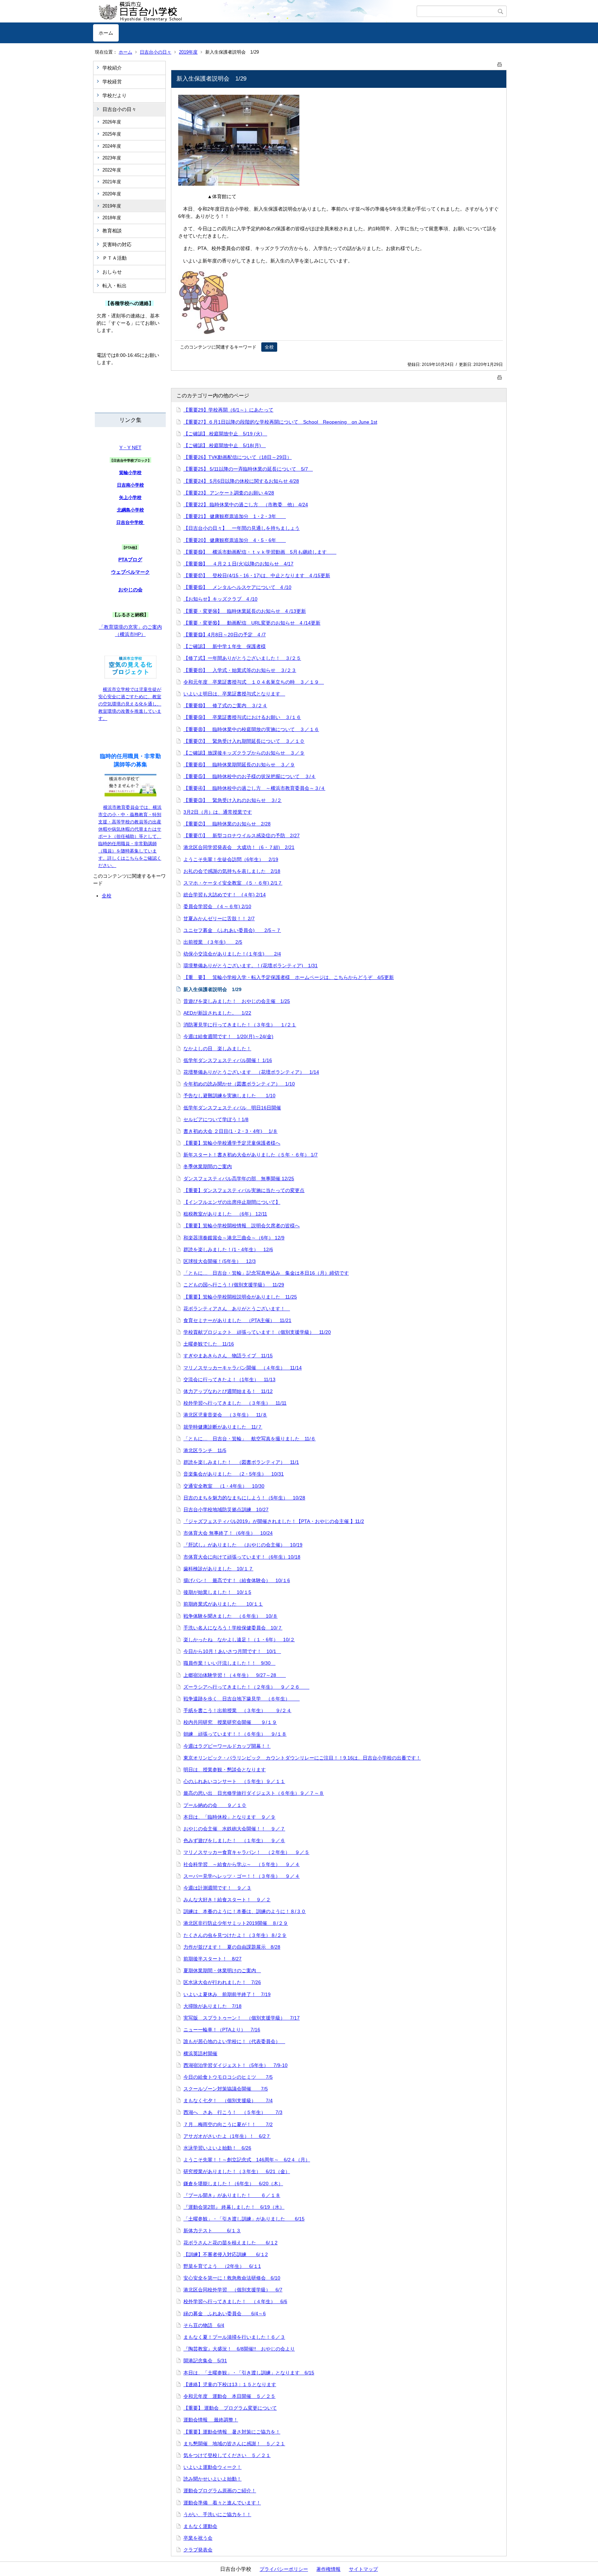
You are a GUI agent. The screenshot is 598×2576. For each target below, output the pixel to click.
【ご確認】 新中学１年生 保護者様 (225, 646)
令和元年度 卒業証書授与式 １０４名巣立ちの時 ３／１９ (254, 682)
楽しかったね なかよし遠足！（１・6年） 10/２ (239, 1640)
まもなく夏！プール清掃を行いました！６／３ (234, 2337)
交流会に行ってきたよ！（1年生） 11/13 (229, 1379)
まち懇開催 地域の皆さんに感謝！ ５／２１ (234, 2444)
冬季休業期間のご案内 (208, 1166)
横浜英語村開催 (200, 2053)
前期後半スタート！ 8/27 (212, 1959)
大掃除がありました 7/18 (212, 2006)
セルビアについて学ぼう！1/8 (216, 1119)
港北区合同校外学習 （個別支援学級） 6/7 (233, 2290)
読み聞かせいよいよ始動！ (212, 2479)
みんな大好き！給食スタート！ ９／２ (227, 1900)
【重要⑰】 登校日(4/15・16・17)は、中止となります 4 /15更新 (257, 575)
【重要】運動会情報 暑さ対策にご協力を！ (232, 2432)
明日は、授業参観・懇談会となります (225, 1770)
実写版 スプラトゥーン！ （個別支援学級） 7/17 (242, 2018)
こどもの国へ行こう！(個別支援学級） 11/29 (234, 1285)
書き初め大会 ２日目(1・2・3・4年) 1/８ (230, 1131)
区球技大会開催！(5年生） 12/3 (220, 1261)
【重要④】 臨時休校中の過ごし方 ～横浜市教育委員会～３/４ (254, 788)
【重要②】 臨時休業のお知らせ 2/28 (227, 824)
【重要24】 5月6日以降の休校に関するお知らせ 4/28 (241, 481)
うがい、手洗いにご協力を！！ (217, 2514)
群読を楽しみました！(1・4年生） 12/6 (228, 1249)
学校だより (115, 95)
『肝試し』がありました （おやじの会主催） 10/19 (243, 1545)
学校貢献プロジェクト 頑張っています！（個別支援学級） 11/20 (257, 1332)
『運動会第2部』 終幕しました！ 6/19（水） (234, 2207)
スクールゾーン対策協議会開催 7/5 (226, 2089)
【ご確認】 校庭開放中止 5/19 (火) (225, 434)
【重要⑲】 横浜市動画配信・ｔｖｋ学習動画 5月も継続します (260, 552)
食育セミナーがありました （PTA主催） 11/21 (237, 1320)
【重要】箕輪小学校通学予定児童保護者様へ (232, 1143)
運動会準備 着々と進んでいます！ (222, 2503)
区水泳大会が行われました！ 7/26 (222, 1982)
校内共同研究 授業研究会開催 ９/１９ (230, 1722)
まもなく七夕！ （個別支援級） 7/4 (228, 2100)
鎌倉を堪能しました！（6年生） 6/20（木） (233, 2183)
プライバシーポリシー (284, 2569)
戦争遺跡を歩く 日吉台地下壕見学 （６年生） (242, 1699)
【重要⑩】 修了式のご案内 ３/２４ (225, 705)
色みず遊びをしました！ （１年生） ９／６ (234, 1840)
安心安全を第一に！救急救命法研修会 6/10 (232, 2278)
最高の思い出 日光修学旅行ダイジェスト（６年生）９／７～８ (254, 1793)
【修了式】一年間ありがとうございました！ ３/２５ (242, 658)
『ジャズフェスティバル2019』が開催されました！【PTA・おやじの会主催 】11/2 (274, 1521)
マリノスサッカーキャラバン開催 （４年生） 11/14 (243, 1368)
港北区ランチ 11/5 (205, 1450)
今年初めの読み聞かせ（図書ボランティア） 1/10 (239, 1084)
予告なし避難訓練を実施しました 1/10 (229, 1096)
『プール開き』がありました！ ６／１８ (232, 2195)
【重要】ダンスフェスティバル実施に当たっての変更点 (244, 1190)
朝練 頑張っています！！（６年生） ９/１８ (235, 1734)
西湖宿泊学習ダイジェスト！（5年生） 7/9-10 (235, 2065)
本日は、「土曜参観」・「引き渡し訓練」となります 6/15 (249, 2373)
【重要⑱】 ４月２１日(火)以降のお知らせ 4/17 (238, 564)
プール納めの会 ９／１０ (215, 1805)
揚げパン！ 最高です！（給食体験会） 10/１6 (237, 1580)
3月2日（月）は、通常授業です (218, 812)
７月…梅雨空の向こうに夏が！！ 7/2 (228, 2124)
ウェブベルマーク (130, 572)
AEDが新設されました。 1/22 (217, 1013)
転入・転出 (115, 286)
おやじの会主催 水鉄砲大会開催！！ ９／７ (234, 1829)
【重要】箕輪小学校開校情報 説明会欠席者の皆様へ (242, 1226)
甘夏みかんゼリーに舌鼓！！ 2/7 (219, 918)
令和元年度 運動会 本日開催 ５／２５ (229, 2396)
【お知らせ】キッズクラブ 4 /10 (220, 599)
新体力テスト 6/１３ (212, 2231)
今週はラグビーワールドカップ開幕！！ (227, 1746)
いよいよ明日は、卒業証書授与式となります (234, 694)
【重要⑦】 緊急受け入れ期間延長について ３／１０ (244, 741)
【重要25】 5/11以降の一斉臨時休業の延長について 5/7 (248, 469)
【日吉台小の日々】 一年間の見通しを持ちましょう (242, 528)
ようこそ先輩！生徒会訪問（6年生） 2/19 (231, 859)
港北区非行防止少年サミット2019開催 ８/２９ (236, 1923)
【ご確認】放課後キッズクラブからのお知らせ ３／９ (244, 753)
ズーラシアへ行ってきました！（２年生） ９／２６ (246, 1687)
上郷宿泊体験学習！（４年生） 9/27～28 (235, 1675)
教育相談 (112, 231)
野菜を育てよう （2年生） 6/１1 (222, 2266)
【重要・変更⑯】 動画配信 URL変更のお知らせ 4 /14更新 (252, 623)
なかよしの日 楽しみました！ (217, 1049)
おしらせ (112, 272)
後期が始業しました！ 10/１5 (217, 1592)
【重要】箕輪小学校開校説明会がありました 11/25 (240, 1297)
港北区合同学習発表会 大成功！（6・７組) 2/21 (239, 847)
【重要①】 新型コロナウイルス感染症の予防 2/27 (242, 835)
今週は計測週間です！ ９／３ (217, 1888)
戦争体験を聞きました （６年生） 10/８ (230, 1616)
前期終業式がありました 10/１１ (223, 1604)
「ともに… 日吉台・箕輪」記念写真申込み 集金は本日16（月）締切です (266, 1273)
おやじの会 (130, 590)
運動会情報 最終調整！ (211, 2420)
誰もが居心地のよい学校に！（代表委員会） (234, 2041)
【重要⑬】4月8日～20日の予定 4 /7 (225, 635)
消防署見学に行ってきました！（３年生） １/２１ (240, 1025)
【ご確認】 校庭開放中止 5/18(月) (225, 445)
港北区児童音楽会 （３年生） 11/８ (225, 1415)
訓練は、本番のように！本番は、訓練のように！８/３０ (245, 1911)
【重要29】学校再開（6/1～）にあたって (228, 410)
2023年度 (112, 158)
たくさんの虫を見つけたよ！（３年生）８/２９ (235, 1935)
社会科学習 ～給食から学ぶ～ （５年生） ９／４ (242, 1864)
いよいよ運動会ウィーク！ (212, 2467)
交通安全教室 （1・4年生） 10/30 (224, 1486)
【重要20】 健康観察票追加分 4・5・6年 (235, 540)
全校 (107, 896)
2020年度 (112, 194)
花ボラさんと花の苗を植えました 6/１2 (230, 2243)
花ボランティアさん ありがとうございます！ (237, 1309)
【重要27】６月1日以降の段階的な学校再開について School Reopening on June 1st (280, 422)
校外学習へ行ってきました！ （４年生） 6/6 (235, 2301)
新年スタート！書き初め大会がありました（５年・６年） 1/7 (251, 1155)
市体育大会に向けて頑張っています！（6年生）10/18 (242, 1557)
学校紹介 (112, 68)
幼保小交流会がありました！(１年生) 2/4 (232, 954)
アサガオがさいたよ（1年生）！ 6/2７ (227, 2136)
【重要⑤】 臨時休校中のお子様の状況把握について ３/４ (250, 776)
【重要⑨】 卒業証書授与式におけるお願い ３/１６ (242, 717)
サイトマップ (363, 2569)
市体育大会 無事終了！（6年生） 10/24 (228, 1533)
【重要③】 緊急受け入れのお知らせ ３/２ (233, 800)
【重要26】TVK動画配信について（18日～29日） (238, 457)
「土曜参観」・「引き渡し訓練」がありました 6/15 (244, 2219)
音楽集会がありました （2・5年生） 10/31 (234, 1474)
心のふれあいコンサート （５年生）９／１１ (234, 1781)
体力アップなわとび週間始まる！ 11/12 (228, 1391)
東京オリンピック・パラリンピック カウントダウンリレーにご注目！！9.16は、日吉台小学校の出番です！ (302, 1758)
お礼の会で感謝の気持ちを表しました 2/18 (232, 871)
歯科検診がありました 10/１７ (218, 1569)
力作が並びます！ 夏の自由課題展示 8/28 (232, 1947)
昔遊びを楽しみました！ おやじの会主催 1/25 (237, 1001)
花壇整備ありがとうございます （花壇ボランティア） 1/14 (251, 1072)
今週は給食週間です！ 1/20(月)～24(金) (228, 1036)
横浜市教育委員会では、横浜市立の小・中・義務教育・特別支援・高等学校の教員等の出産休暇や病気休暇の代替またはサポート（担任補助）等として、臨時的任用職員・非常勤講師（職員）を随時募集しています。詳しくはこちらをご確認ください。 (130, 836)
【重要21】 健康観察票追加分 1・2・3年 (235, 516)
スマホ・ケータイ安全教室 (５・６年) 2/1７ (233, 883)
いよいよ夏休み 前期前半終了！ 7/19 (227, 1994)
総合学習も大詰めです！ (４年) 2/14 (225, 895)
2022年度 (112, 170)
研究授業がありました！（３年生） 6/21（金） (237, 2171)
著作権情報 (328, 2569)
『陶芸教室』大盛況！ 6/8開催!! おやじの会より (239, 2349)
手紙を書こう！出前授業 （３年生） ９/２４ (237, 1710)
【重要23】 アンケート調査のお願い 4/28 (229, 493)
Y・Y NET (130, 447)
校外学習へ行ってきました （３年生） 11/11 (235, 1403)
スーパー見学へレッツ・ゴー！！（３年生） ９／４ (242, 1876)
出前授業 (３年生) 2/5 (213, 942)
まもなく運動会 (200, 2526)
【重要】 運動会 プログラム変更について (230, 2408)
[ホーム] (255, 11)
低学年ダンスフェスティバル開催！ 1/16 (228, 1060)
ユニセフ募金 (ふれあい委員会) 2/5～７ (232, 930)
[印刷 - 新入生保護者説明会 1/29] (500, 63)
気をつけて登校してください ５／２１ (227, 2455)
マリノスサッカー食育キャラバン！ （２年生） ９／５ (246, 1852)
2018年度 (112, 218)
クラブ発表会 (198, 2550)
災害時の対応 (117, 244)
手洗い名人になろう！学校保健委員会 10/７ (233, 1628)
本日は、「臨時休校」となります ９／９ (229, 1817)
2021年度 (112, 182)
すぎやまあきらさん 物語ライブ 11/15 (228, 1356)
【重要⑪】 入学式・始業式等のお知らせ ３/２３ (240, 670)
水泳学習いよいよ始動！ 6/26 (217, 2148)
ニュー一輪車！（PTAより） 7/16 (222, 2030)
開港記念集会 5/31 (205, 2361)
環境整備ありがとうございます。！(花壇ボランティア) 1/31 (251, 966)
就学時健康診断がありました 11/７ (223, 1427)
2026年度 (112, 122)
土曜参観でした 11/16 (209, 1344)
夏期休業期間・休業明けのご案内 (222, 1970)
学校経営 (112, 82)
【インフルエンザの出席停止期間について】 (232, 1202)
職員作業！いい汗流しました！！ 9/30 (229, 1663)
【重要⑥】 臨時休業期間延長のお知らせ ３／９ (239, 765)
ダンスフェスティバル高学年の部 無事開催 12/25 (239, 1179)
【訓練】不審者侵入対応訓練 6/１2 (226, 2254)
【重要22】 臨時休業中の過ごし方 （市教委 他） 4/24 (246, 505)
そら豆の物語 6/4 (204, 2325)
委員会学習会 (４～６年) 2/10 (217, 906)
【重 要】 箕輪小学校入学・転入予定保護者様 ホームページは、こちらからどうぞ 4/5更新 (289, 977)
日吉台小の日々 (156, 52)
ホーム (106, 33)
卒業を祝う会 (198, 2538)
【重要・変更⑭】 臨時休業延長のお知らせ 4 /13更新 (245, 611)
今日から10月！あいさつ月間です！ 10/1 (232, 1651)
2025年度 (112, 134)
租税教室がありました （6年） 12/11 (225, 1214)
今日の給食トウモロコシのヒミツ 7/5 (228, 2077)
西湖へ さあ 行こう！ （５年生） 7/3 (233, 2112)
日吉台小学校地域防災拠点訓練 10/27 (226, 1509)
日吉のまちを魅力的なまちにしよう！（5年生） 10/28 (244, 1498)
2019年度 (188, 52)
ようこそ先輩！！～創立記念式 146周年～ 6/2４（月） (247, 2160)
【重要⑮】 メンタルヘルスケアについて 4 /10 (237, 587)
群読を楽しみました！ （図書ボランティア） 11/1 (241, 1462)
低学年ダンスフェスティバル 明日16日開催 (232, 1108)
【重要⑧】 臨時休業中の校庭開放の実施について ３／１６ (251, 729)
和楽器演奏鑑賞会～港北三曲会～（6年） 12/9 (234, 1238)
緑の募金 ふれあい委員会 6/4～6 (225, 2314)
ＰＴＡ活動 (115, 258)
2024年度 (112, 146)
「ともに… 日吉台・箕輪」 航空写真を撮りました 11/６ (250, 1439)
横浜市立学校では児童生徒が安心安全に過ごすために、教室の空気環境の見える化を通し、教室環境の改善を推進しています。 (130, 704)
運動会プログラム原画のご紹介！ (220, 2491)
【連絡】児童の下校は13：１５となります (230, 2384)
